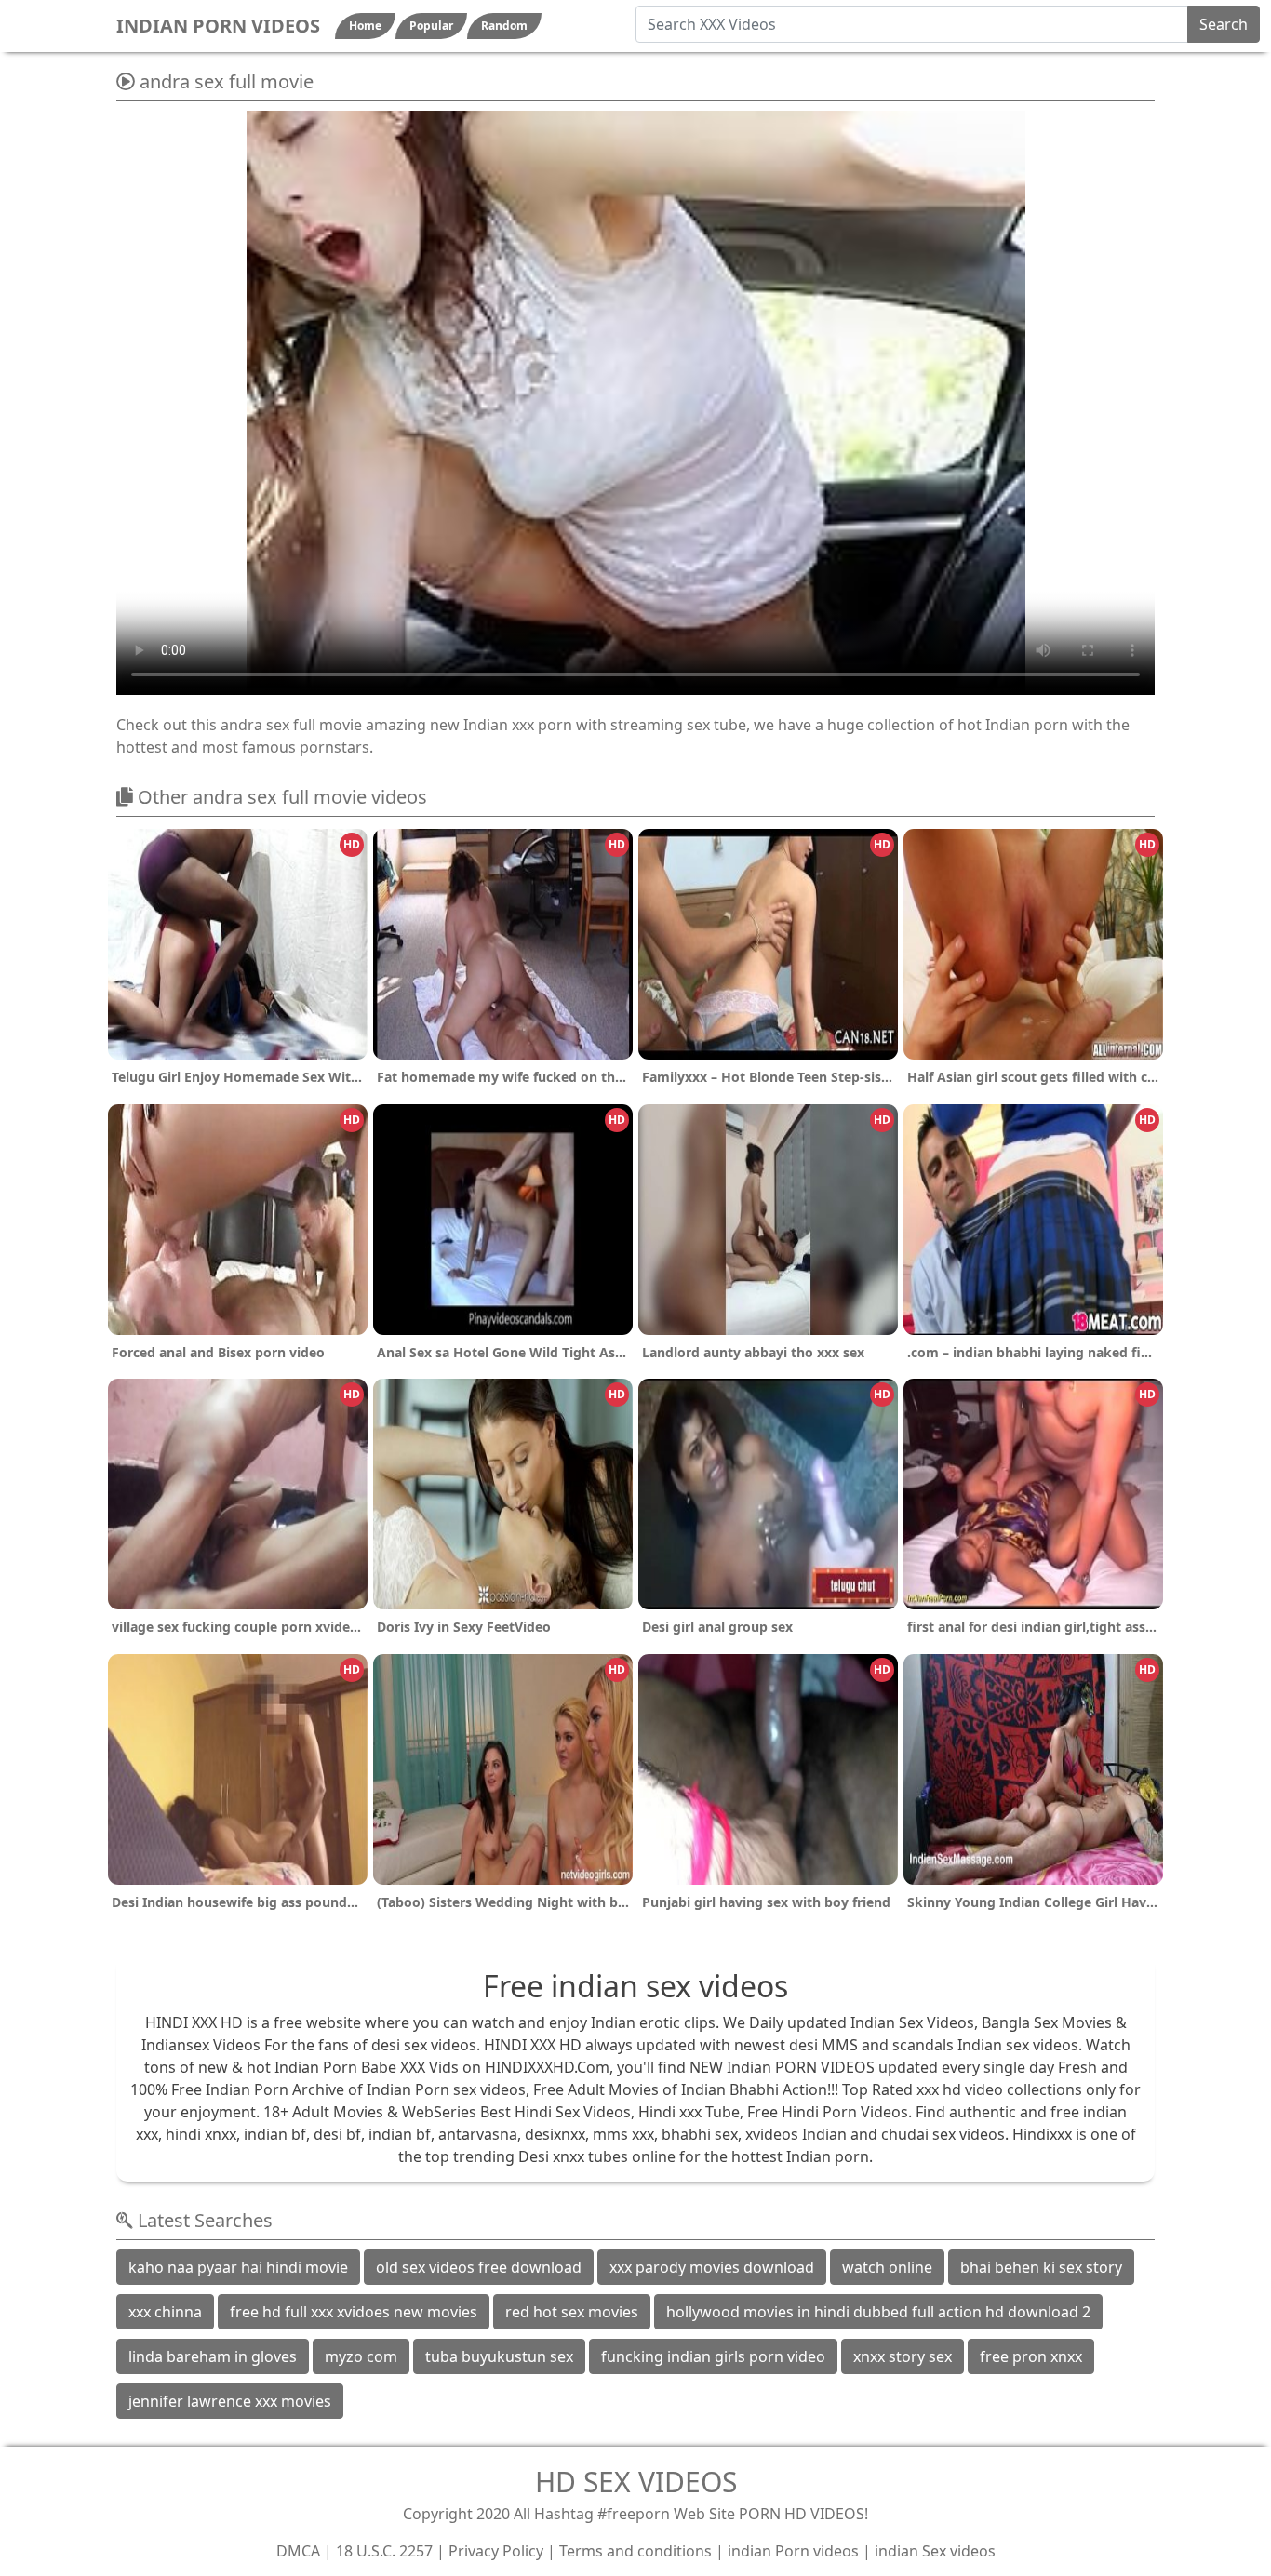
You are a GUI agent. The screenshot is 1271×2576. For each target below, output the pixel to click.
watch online (887, 2267)
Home (365, 26)
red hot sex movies (572, 2312)
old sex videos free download (479, 2267)
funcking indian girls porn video (713, 2356)
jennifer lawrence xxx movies (230, 2401)
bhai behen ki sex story (1041, 2267)
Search (1224, 24)
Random (504, 26)
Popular (431, 26)
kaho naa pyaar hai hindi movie (238, 2267)
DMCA (298, 2551)
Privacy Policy (496, 2551)
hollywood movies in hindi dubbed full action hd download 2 (878, 2312)
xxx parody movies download (712, 2267)
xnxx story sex (903, 2356)
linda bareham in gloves (213, 2356)
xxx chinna (165, 2312)
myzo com (361, 2356)
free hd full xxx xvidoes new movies (354, 2312)
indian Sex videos (935, 2551)
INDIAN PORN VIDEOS (218, 26)
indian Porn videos (793, 2551)
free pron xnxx (1031, 2356)
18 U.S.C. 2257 (384, 2551)
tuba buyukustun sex (499, 2356)
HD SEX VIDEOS (636, 2482)
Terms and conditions (635, 2551)
